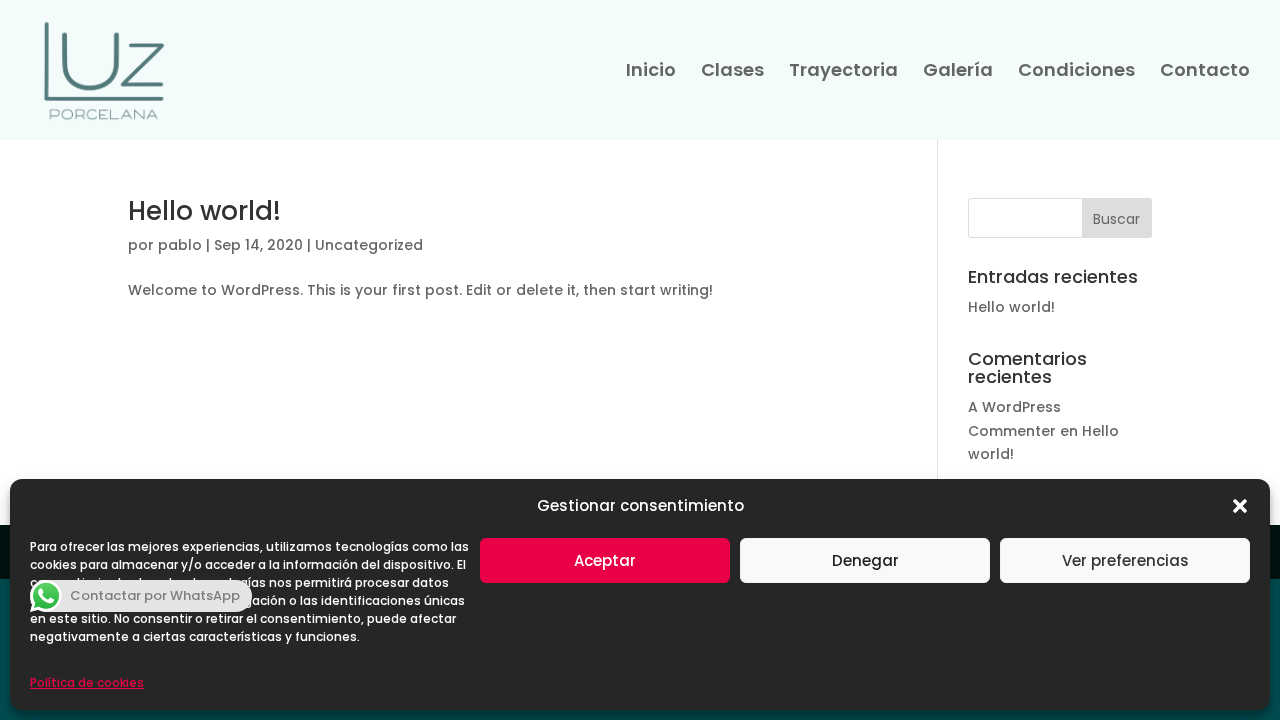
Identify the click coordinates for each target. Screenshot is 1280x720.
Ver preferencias (1125, 560)
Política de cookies (87, 682)
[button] (1240, 506)
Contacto (1205, 72)
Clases (732, 72)
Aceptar (605, 560)
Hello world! (204, 211)
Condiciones (1076, 72)
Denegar (865, 560)
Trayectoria (843, 72)
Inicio (651, 72)
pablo (180, 245)
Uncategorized (369, 245)
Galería (958, 72)
